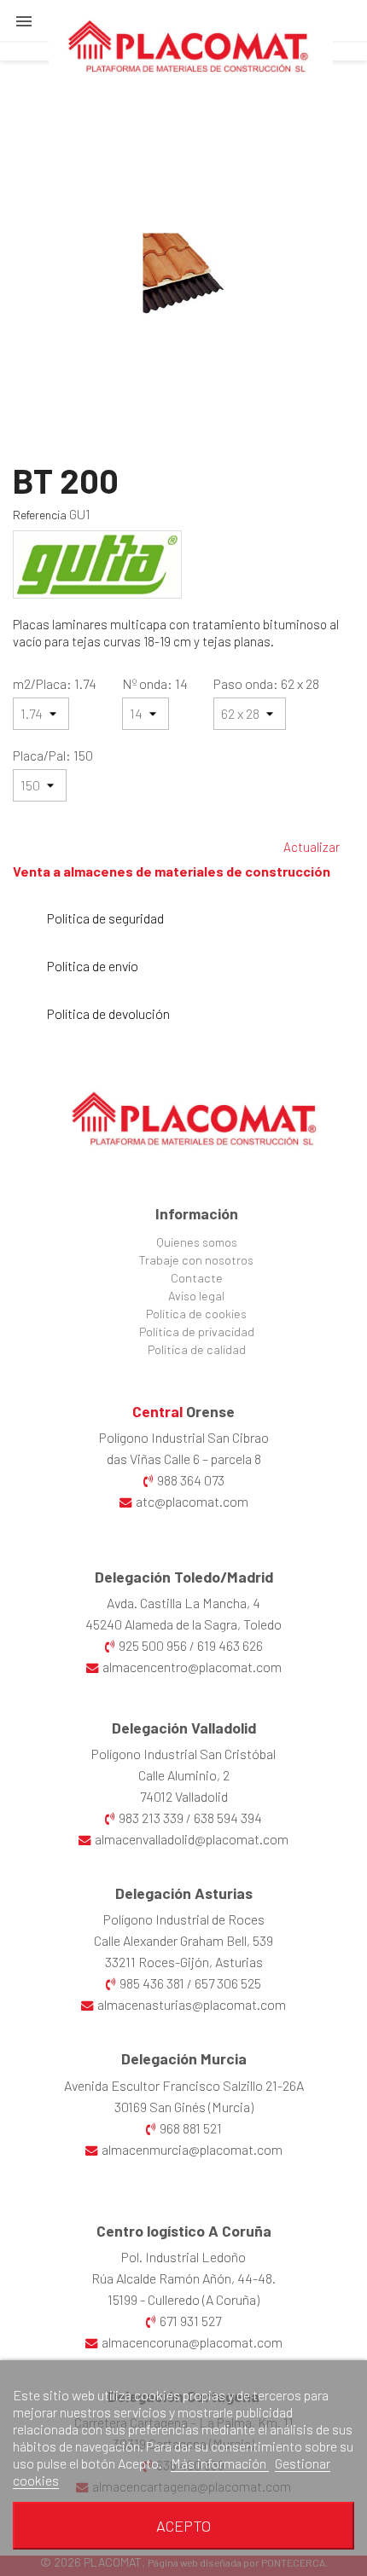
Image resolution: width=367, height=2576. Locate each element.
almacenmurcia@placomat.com (192, 2149)
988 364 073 (191, 1480)
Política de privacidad (197, 1331)
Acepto (183, 2526)
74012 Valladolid (184, 1796)
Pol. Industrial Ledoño (183, 2257)
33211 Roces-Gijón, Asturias (184, 1962)
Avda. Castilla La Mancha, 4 (183, 1603)
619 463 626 (230, 1645)
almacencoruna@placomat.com (192, 2342)
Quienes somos (197, 1242)
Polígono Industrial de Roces (184, 1919)
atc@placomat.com (192, 1501)
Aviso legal (196, 1296)
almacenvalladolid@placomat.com (192, 1839)
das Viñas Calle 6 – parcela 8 (184, 1459)
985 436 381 (152, 1983)
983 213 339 (151, 1818)
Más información (220, 2463)
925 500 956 (153, 1645)
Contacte (197, 1278)
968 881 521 (191, 2128)
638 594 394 (228, 1818)
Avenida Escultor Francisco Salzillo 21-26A (184, 2085)
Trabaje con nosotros (196, 1260)
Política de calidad (197, 1349)
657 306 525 (228, 1983)
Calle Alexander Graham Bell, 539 (183, 1940)
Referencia (40, 515)
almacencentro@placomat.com (192, 1667)
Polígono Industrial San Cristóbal (183, 1754)
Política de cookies (196, 1314)
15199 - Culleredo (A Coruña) (183, 2299)
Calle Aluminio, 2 (184, 1775)
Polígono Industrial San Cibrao (184, 1437)
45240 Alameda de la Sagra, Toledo (183, 1624)
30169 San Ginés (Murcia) (184, 2107)
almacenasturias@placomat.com (192, 2004)
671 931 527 (190, 2321)
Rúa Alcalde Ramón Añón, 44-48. (183, 2278)
